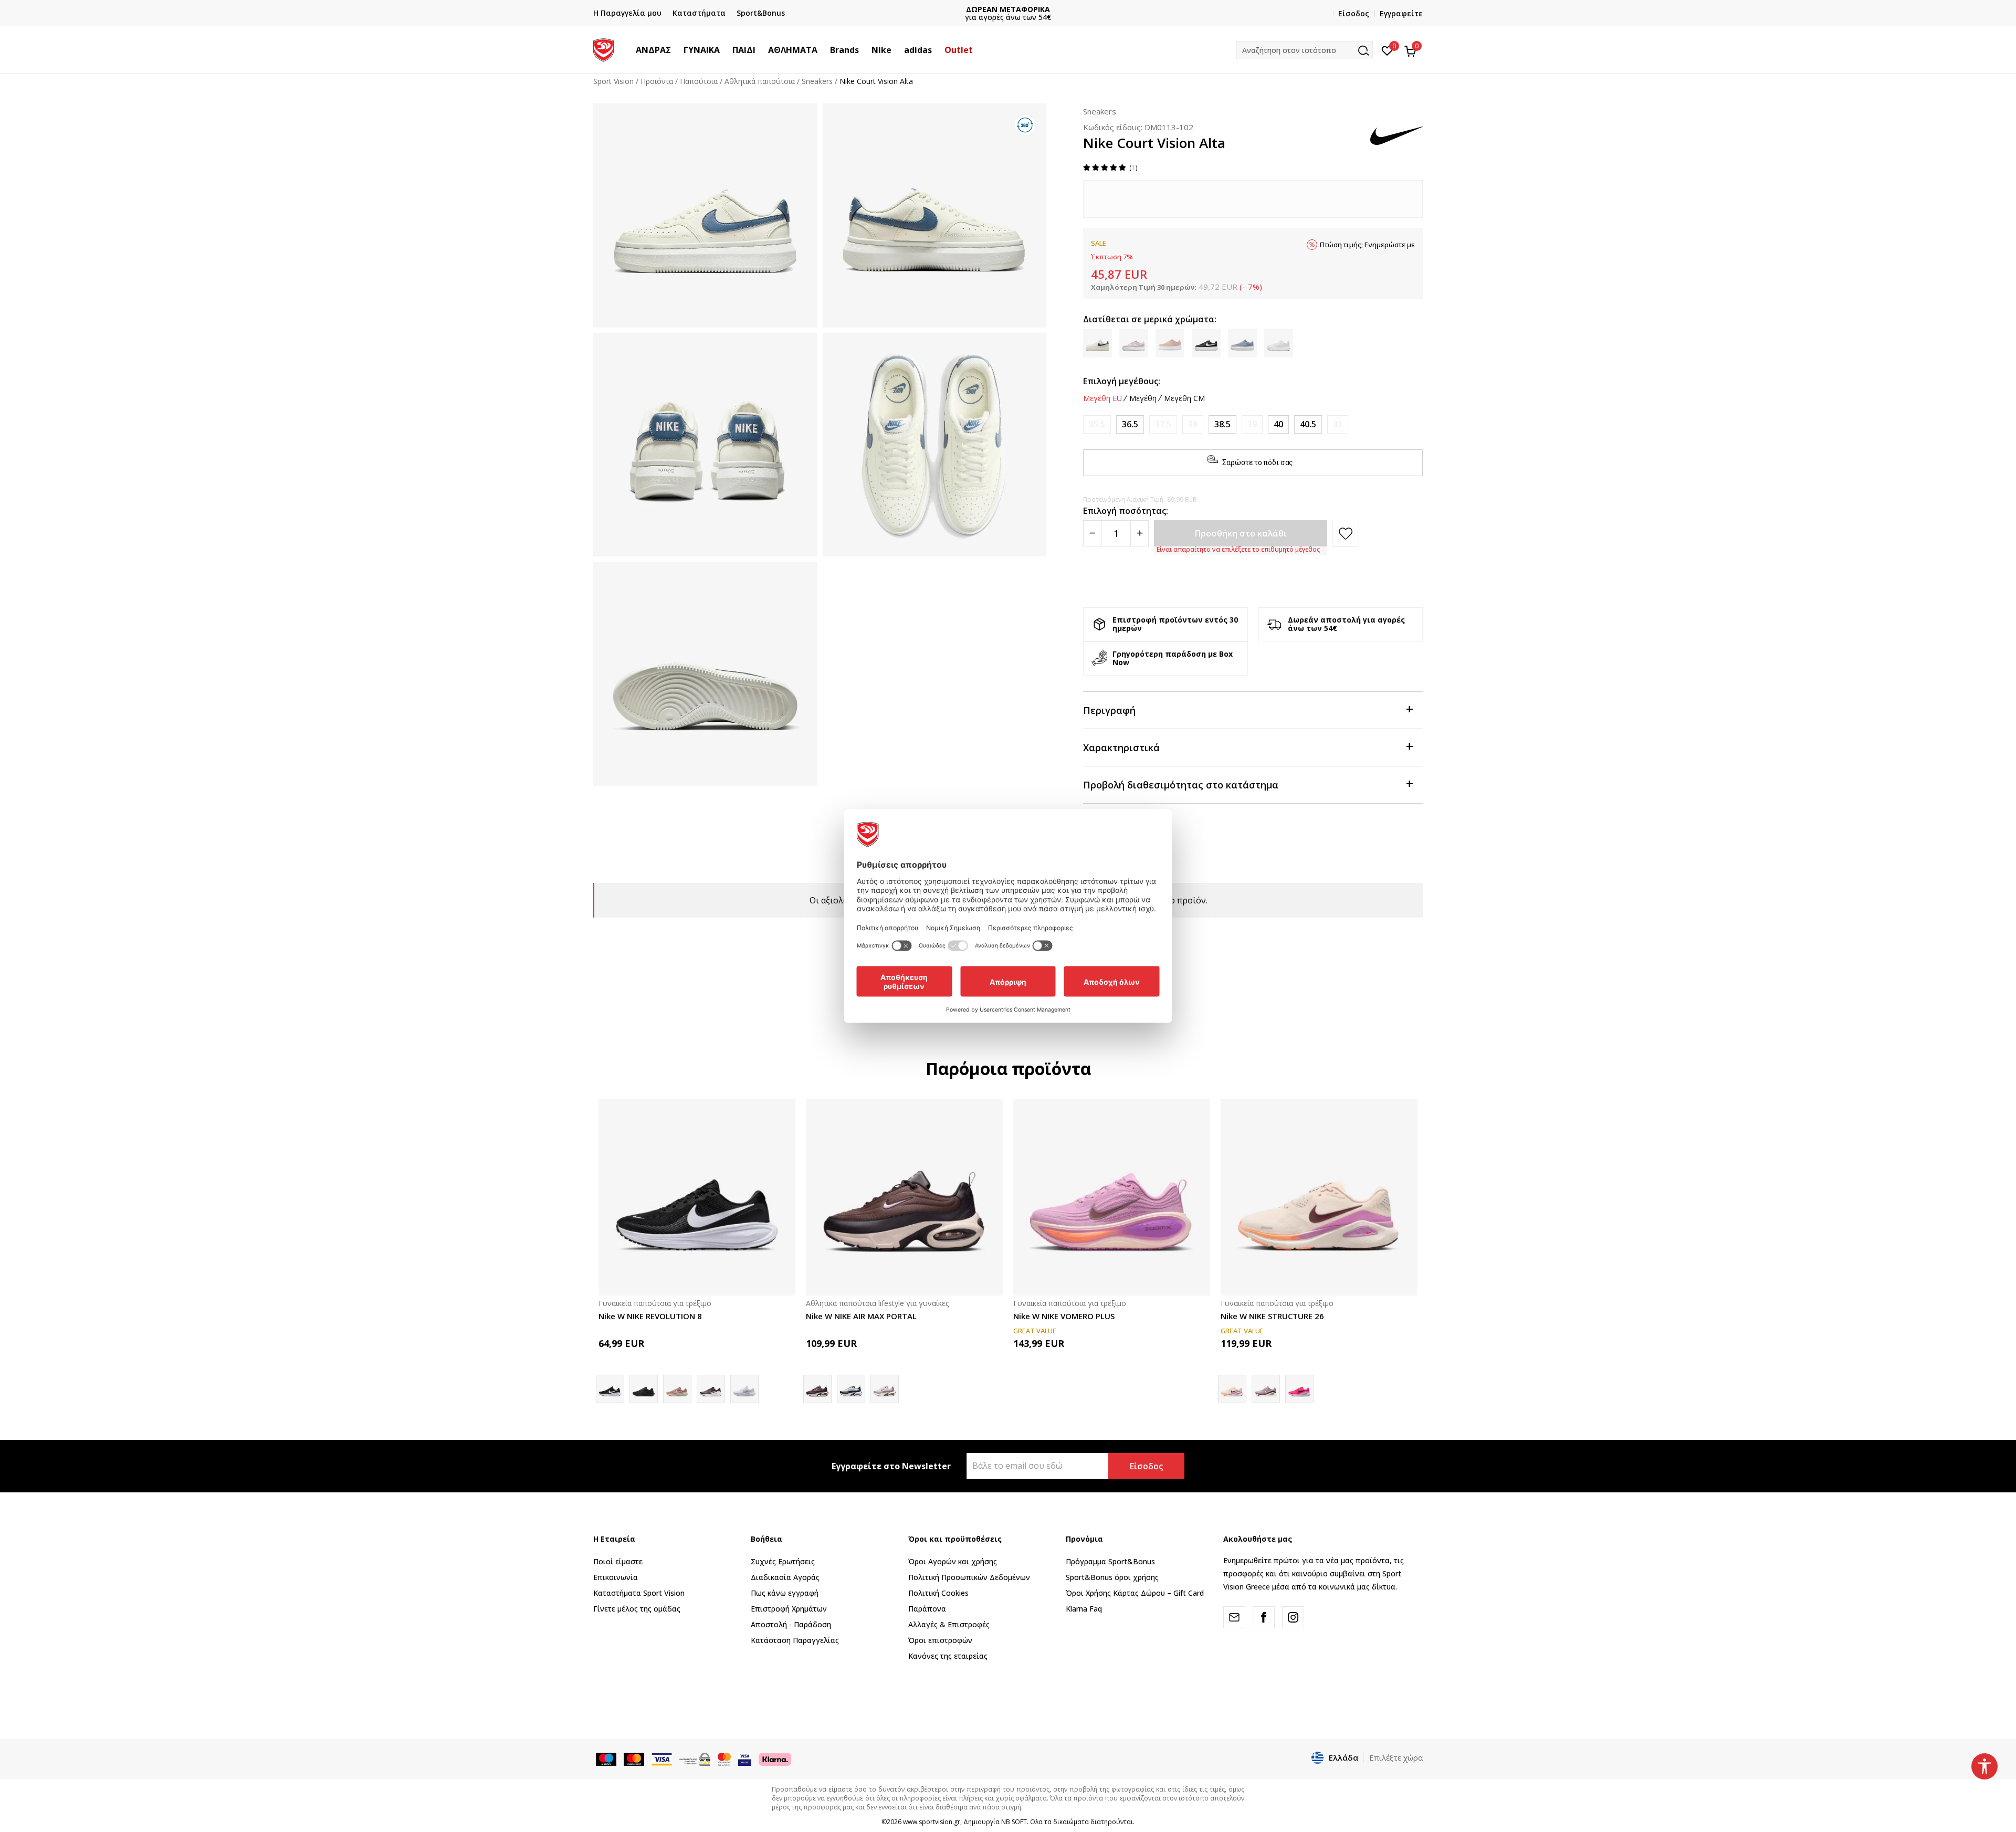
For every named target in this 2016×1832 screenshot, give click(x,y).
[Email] (1234, 1617)
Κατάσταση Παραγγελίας (795, 1640)
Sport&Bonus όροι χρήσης (1112, 1577)
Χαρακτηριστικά (1121, 747)
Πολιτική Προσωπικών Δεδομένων (969, 1577)
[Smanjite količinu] (1092, 533)
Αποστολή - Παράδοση (791, 1624)
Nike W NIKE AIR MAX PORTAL (861, 1316)
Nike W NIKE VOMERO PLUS (1064, 1316)
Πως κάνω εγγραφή (785, 1593)
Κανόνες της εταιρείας (948, 1656)
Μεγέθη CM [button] (1184, 398)
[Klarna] (775, 1759)
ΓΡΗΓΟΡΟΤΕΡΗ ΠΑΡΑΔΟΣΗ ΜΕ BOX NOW (1008, 9)
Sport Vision (613, 81)
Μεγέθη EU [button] (1102, 398)
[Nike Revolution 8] (711, 1389)
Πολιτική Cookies (938, 1593)
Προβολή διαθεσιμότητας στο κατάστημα (1181, 785)
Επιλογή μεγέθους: (1122, 381)
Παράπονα (927, 1609)
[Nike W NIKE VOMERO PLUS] (1112, 1197)
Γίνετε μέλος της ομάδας (637, 1609)
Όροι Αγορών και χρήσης (953, 1561)
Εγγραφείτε (1401, 13)
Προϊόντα (657, 81)
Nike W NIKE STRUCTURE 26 (1272, 1316)
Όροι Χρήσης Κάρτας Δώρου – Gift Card (1135, 1593)
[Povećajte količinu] (1140, 533)
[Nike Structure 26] (1299, 1389)
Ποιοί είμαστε (618, 1561)
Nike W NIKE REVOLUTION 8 (650, 1316)
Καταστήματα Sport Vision (639, 1593)
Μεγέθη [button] (1143, 398)
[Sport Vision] (603, 49)
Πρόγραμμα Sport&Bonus (1110, 1561)
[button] (676, 50)
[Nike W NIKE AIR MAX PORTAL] (904, 1197)
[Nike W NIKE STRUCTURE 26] (1319, 1197)
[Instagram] (1293, 1617)
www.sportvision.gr (932, 1822)
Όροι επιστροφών (940, 1640)
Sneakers (817, 81)
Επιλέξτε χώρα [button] (1396, 1757)
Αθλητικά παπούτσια (760, 81)
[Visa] (745, 1759)
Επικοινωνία (616, 1577)
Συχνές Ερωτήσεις (783, 1561)
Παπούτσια (699, 81)
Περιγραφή (1109, 710)
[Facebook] (1264, 1617)
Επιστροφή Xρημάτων (789, 1609)
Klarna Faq (1084, 1609)
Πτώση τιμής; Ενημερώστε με (1367, 245)
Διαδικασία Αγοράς (785, 1577)
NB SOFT (1014, 1822)
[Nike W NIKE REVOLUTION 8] (697, 1197)
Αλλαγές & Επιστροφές (949, 1624)
